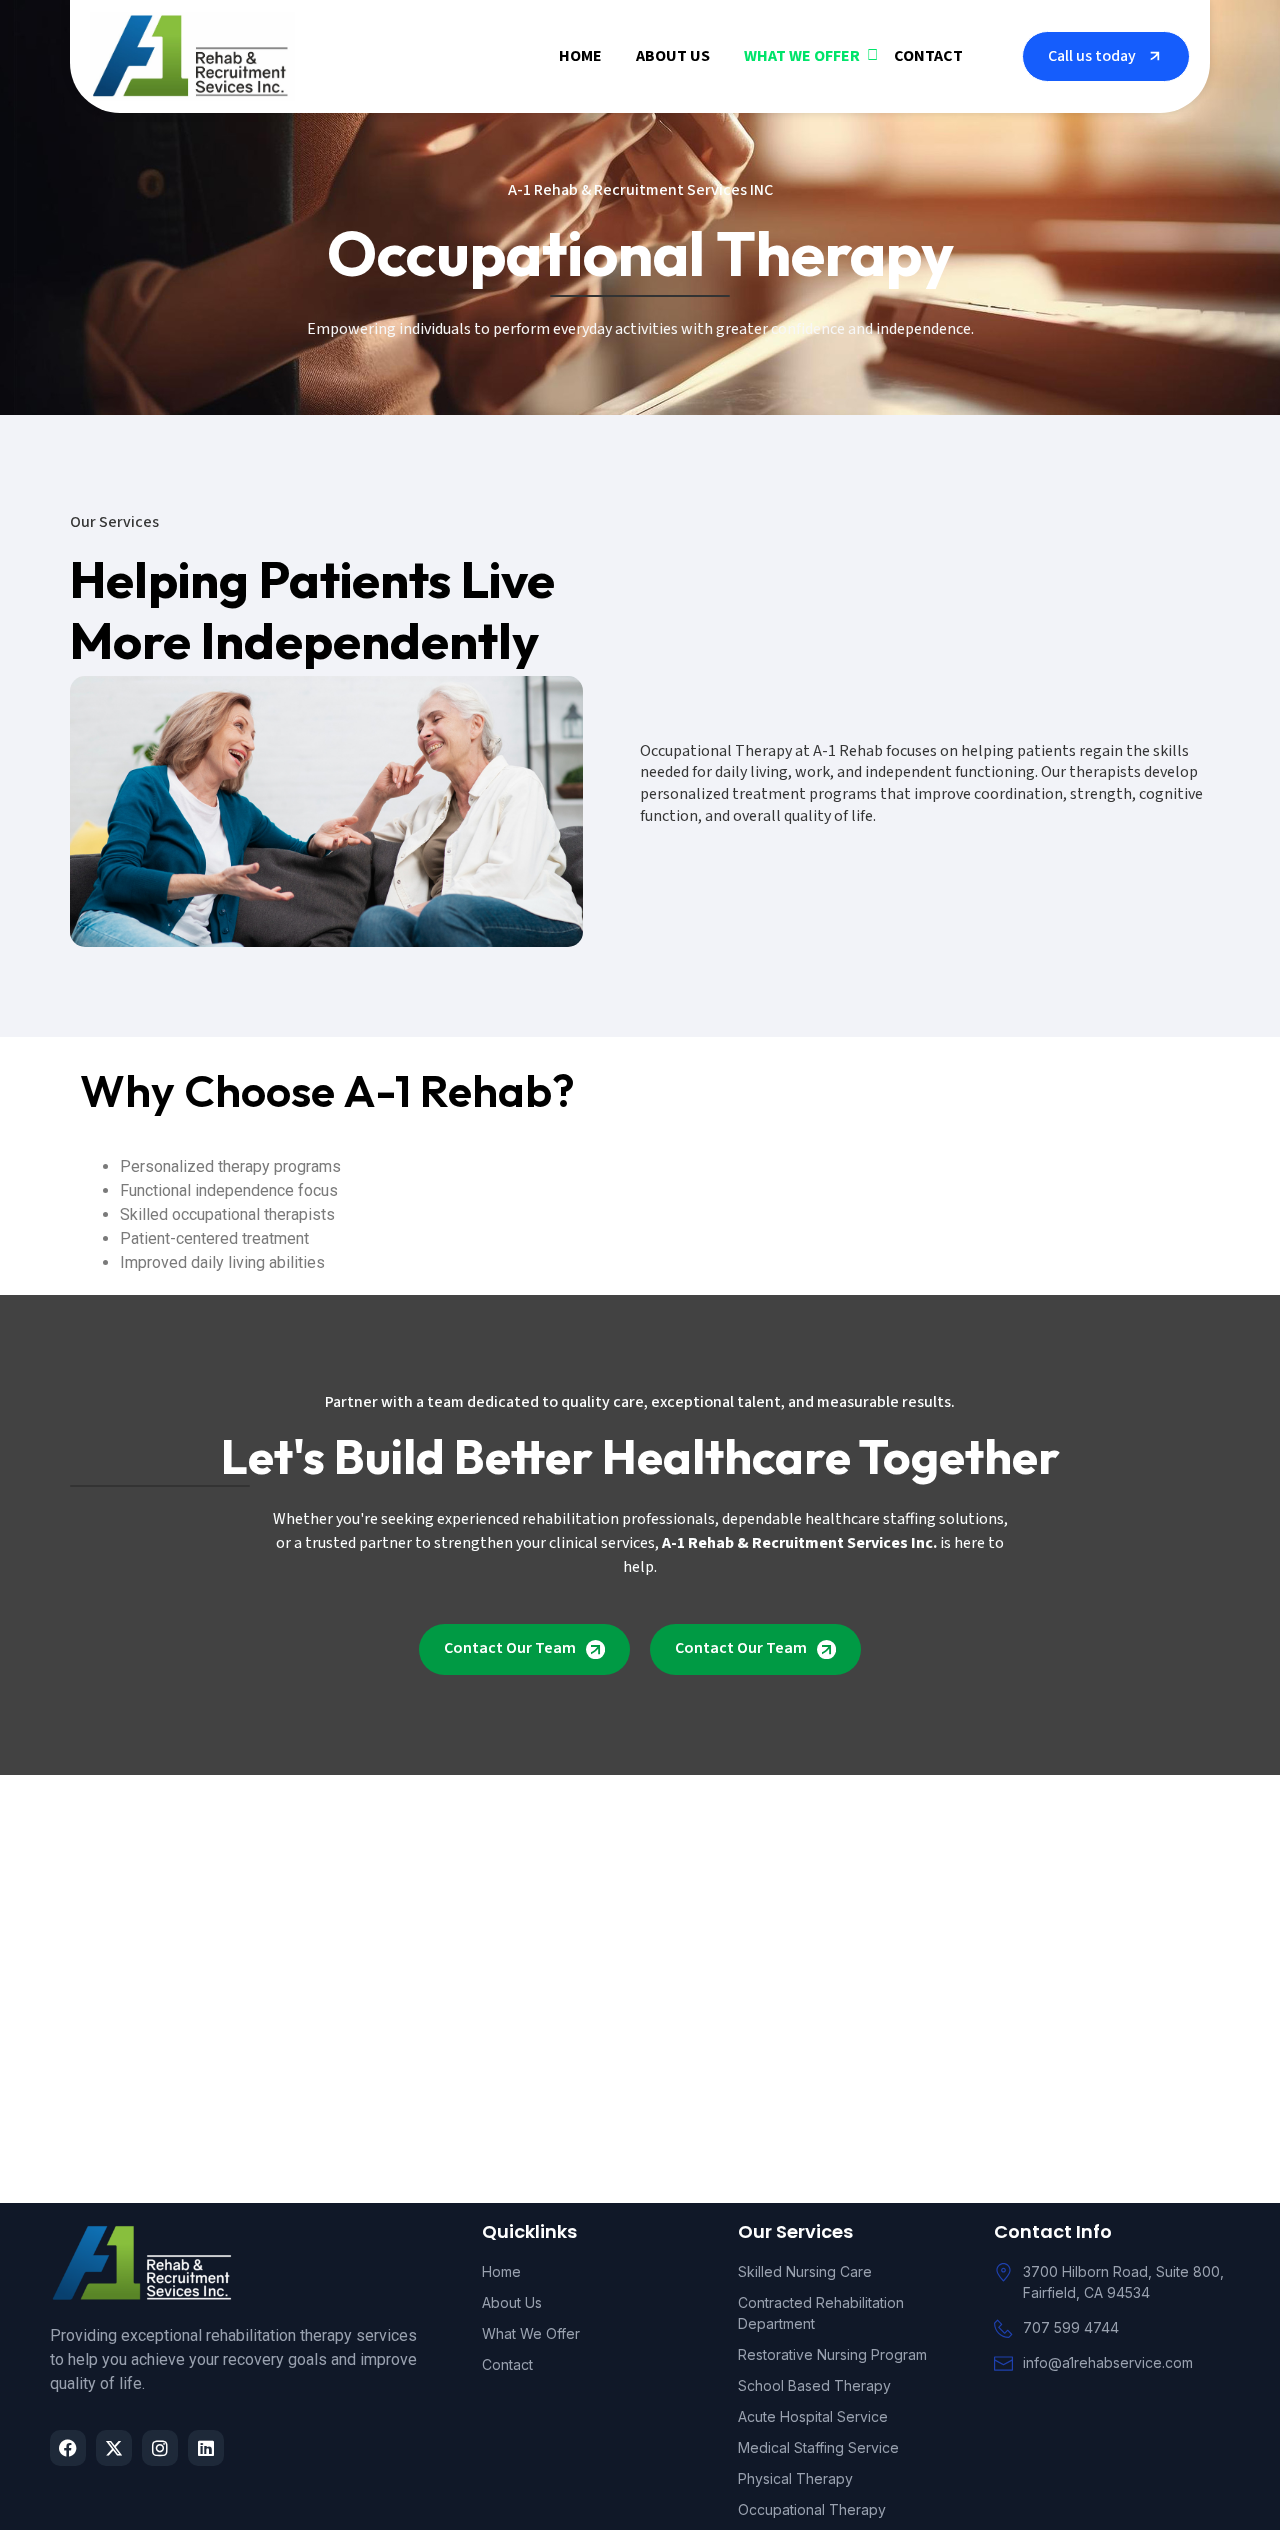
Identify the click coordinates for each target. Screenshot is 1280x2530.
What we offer (802, 56)
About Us (673, 56)
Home (580, 56)
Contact (928, 56)
